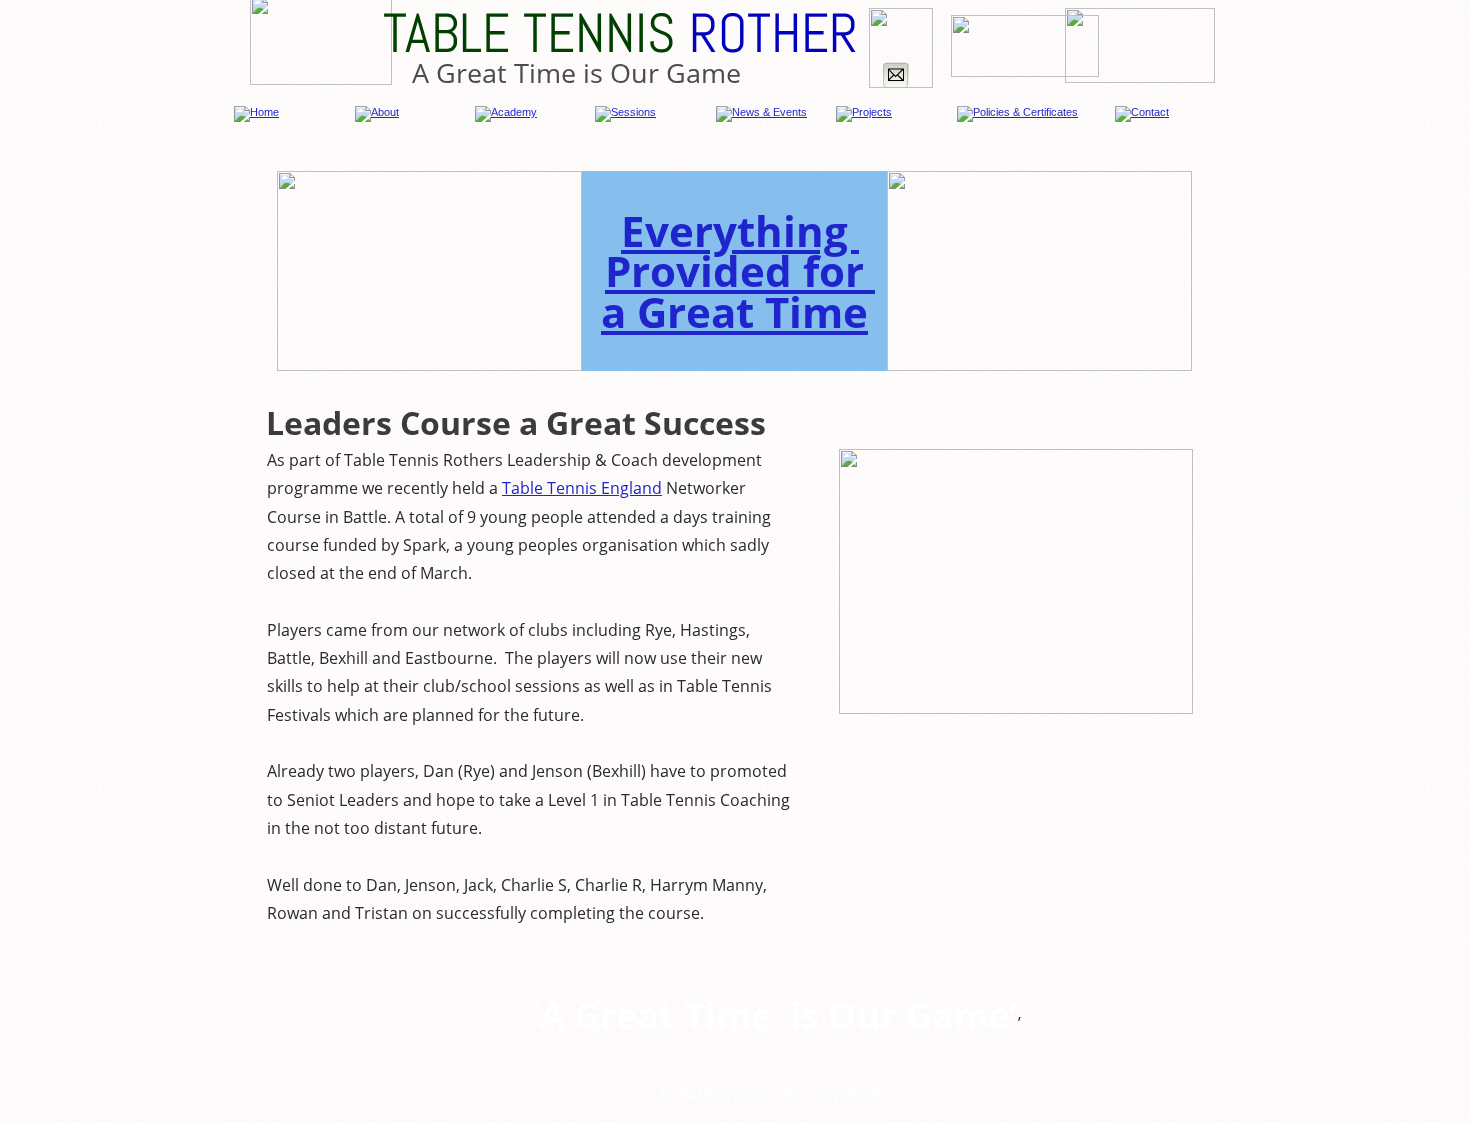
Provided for (740, 270)
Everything (740, 230)
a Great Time (734, 311)
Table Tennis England (582, 488)
